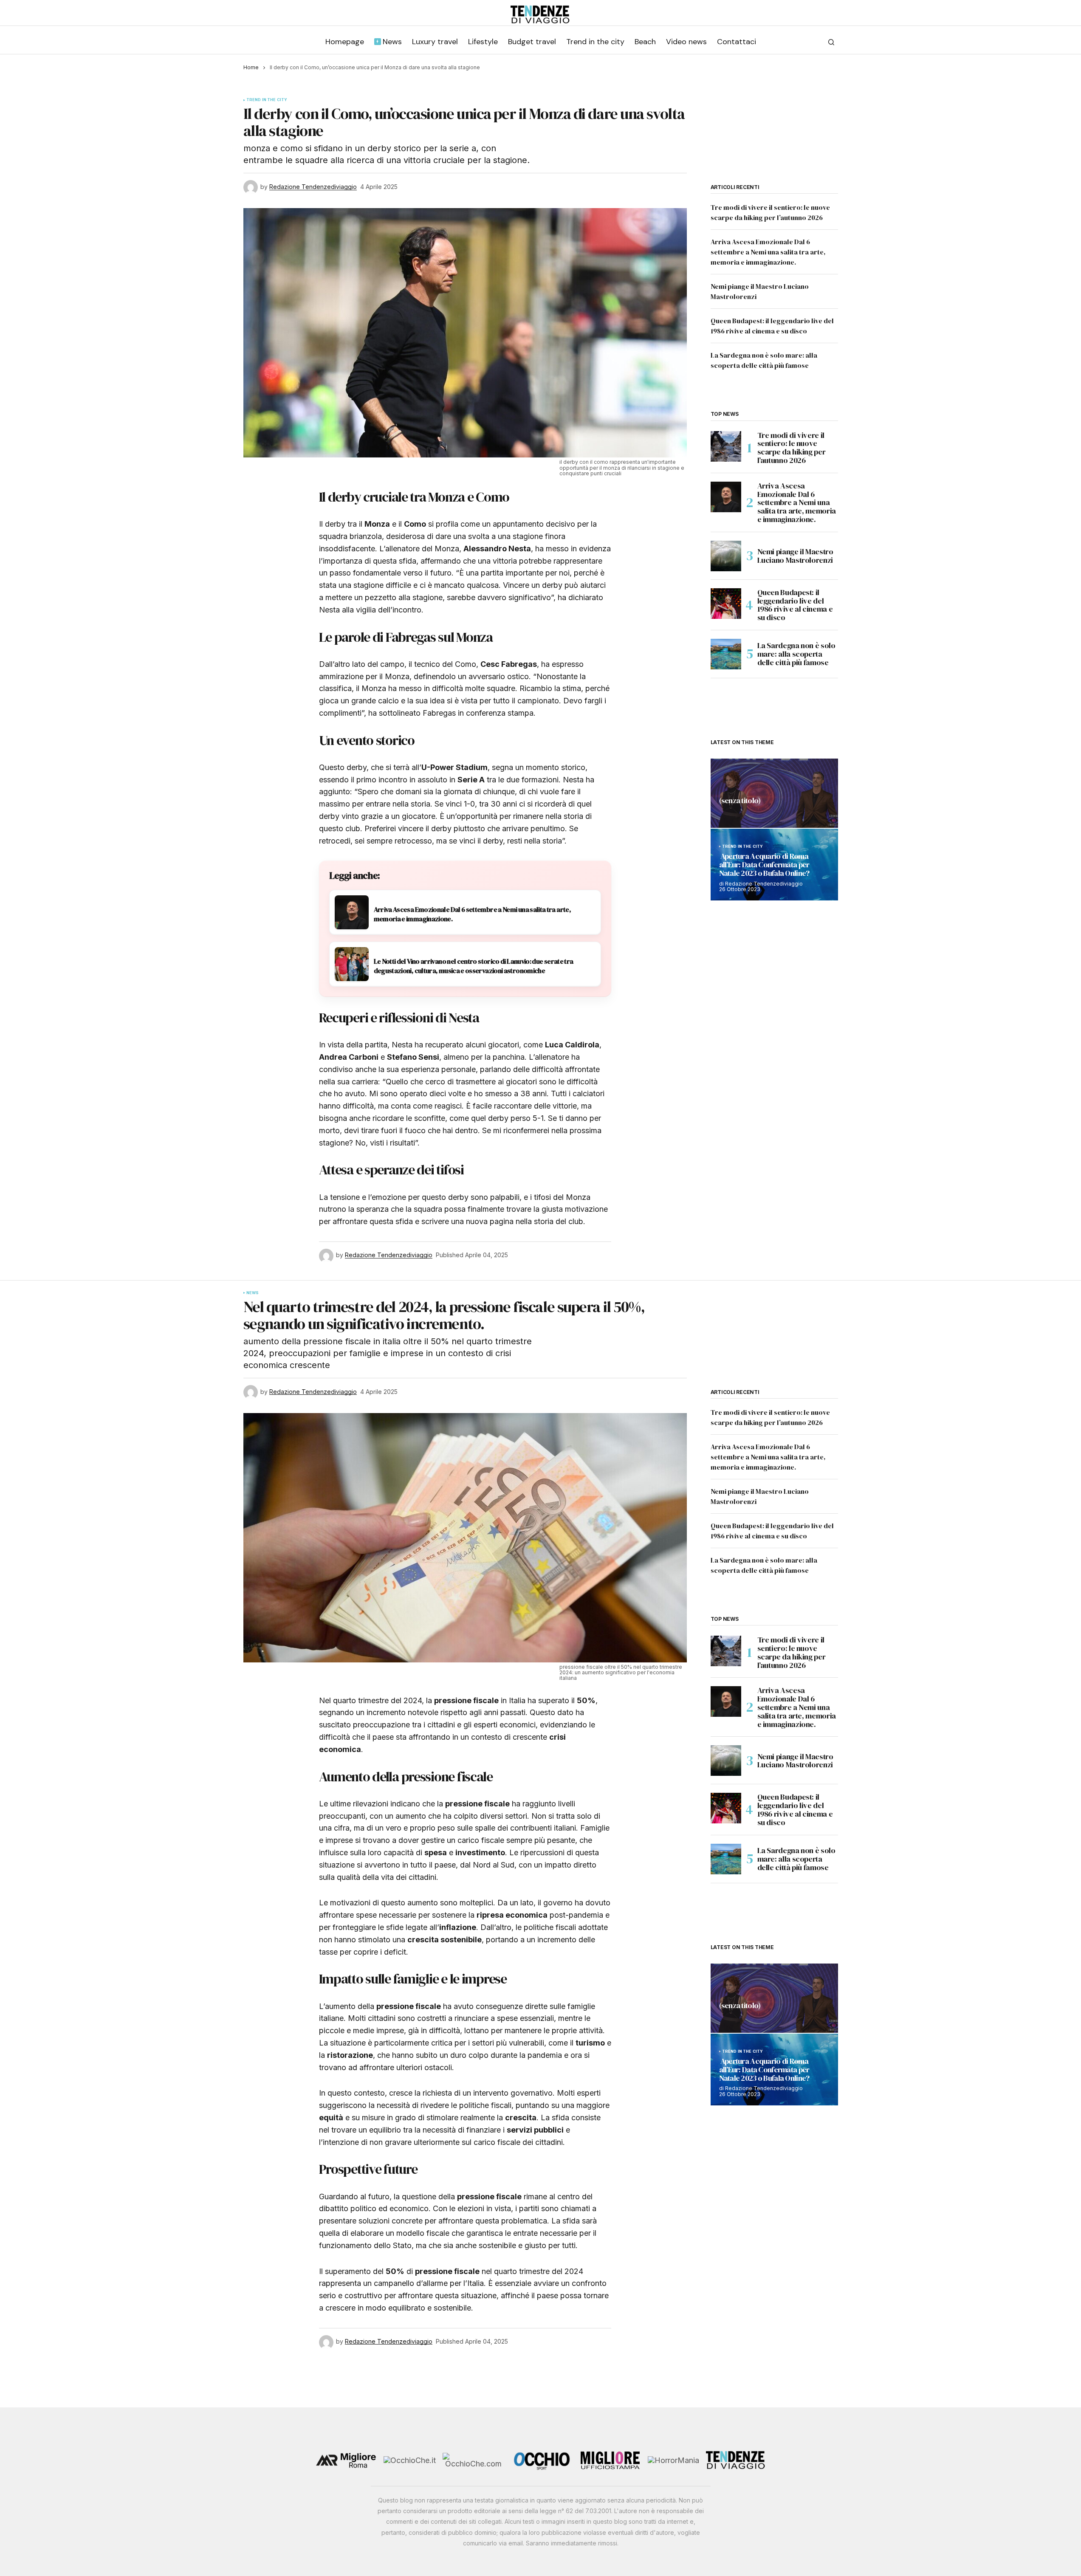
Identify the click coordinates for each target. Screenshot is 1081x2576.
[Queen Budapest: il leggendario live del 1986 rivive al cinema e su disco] (726, 604)
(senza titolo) (740, 801)
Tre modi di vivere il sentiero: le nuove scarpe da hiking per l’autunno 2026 (792, 448)
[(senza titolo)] (774, 793)
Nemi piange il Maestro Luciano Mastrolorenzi (795, 556)
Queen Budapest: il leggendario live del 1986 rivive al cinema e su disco (795, 605)
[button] (831, 42)
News (253, 1293)
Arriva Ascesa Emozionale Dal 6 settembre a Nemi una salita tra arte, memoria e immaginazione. (768, 252)
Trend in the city (267, 100)
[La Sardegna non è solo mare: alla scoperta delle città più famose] (726, 654)
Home (251, 67)
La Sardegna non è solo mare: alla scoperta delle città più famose (796, 654)
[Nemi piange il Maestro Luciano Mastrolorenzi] (726, 556)
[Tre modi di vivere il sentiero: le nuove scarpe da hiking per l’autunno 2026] (726, 446)
